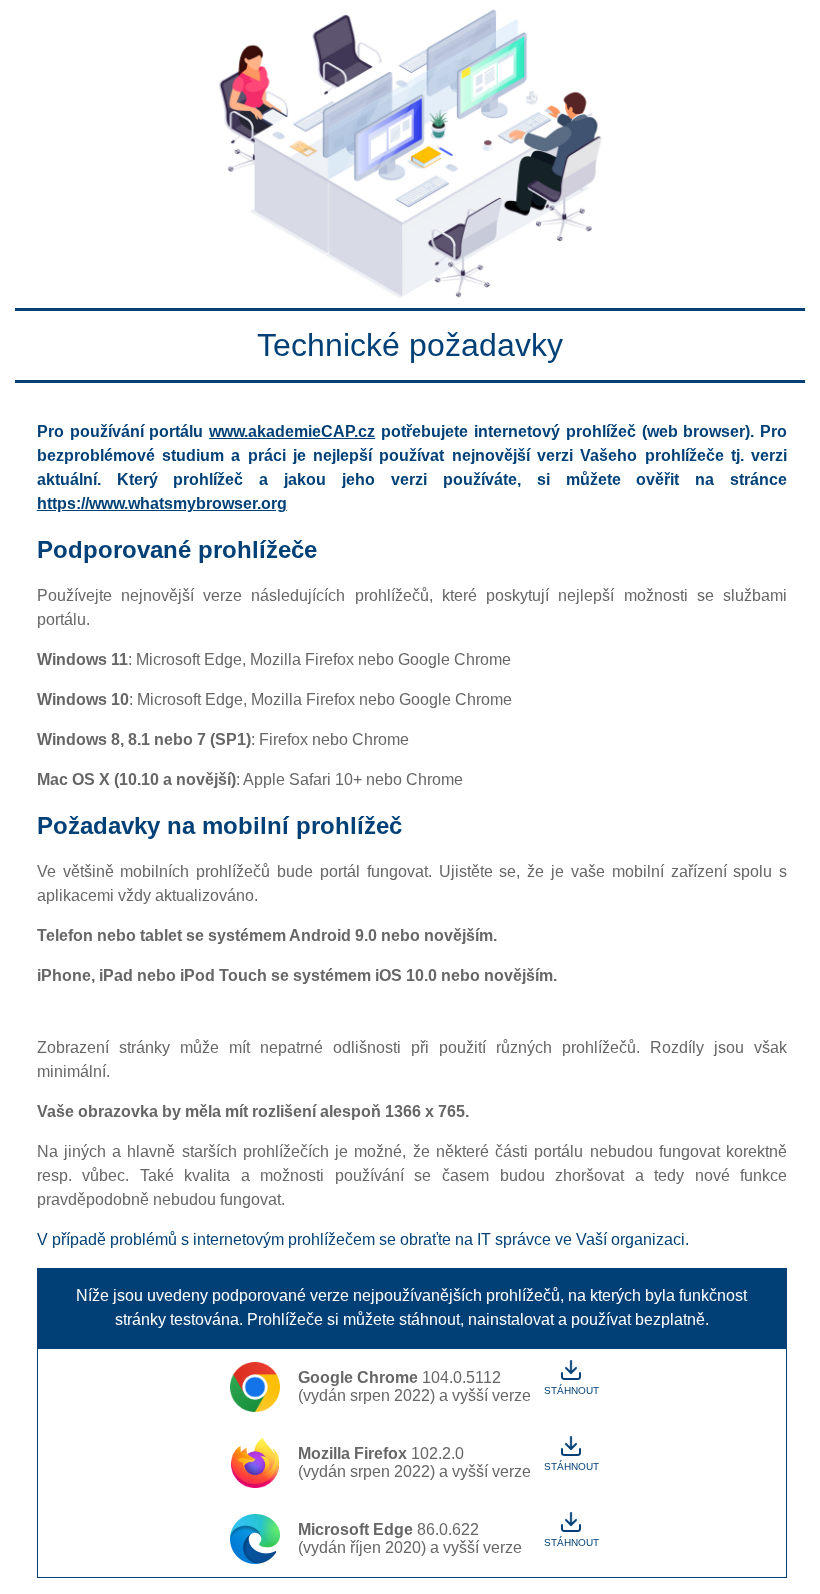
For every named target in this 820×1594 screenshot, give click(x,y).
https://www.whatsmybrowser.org (162, 503)
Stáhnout (571, 1390)
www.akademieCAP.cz (292, 431)
